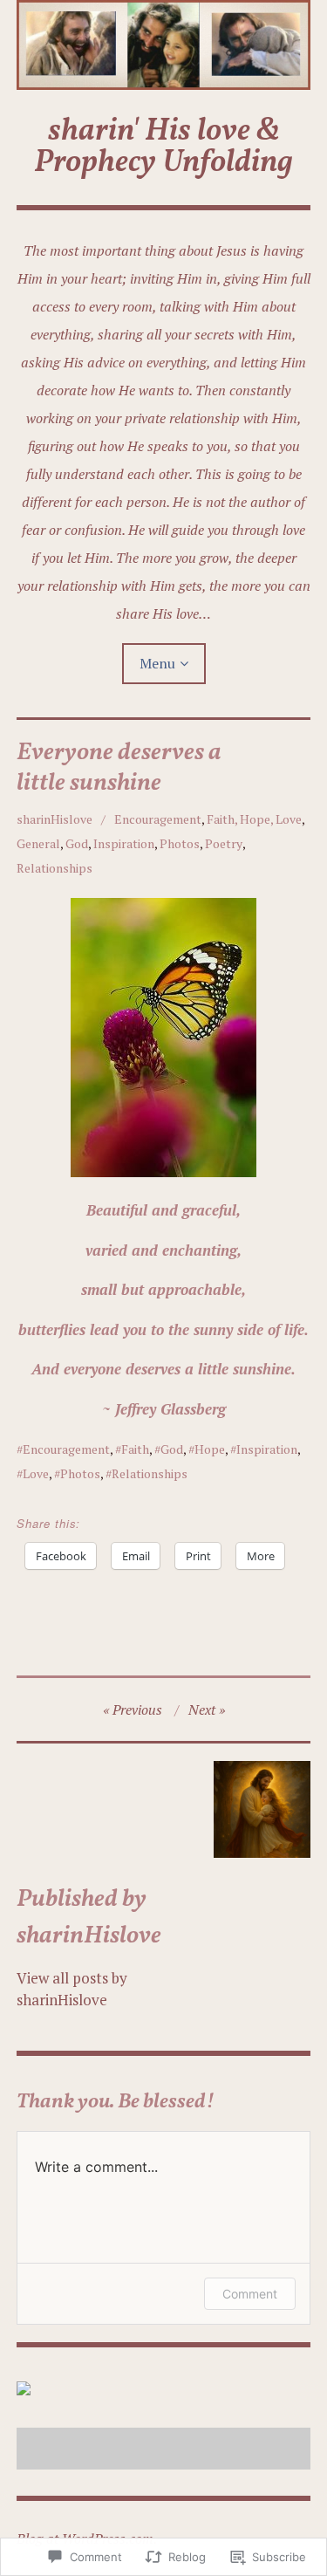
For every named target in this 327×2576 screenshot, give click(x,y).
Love (36, 1473)
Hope (210, 1449)
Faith (135, 1449)
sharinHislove (54, 819)
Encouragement (158, 819)
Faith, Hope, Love (254, 819)
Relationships (54, 868)
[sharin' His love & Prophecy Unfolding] (164, 45)
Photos (180, 843)
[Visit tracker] (24, 2390)
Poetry (224, 843)
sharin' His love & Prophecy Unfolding (163, 147)
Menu (157, 663)
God (77, 843)
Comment (250, 2294)
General (38, 843)
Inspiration (124, 843)
